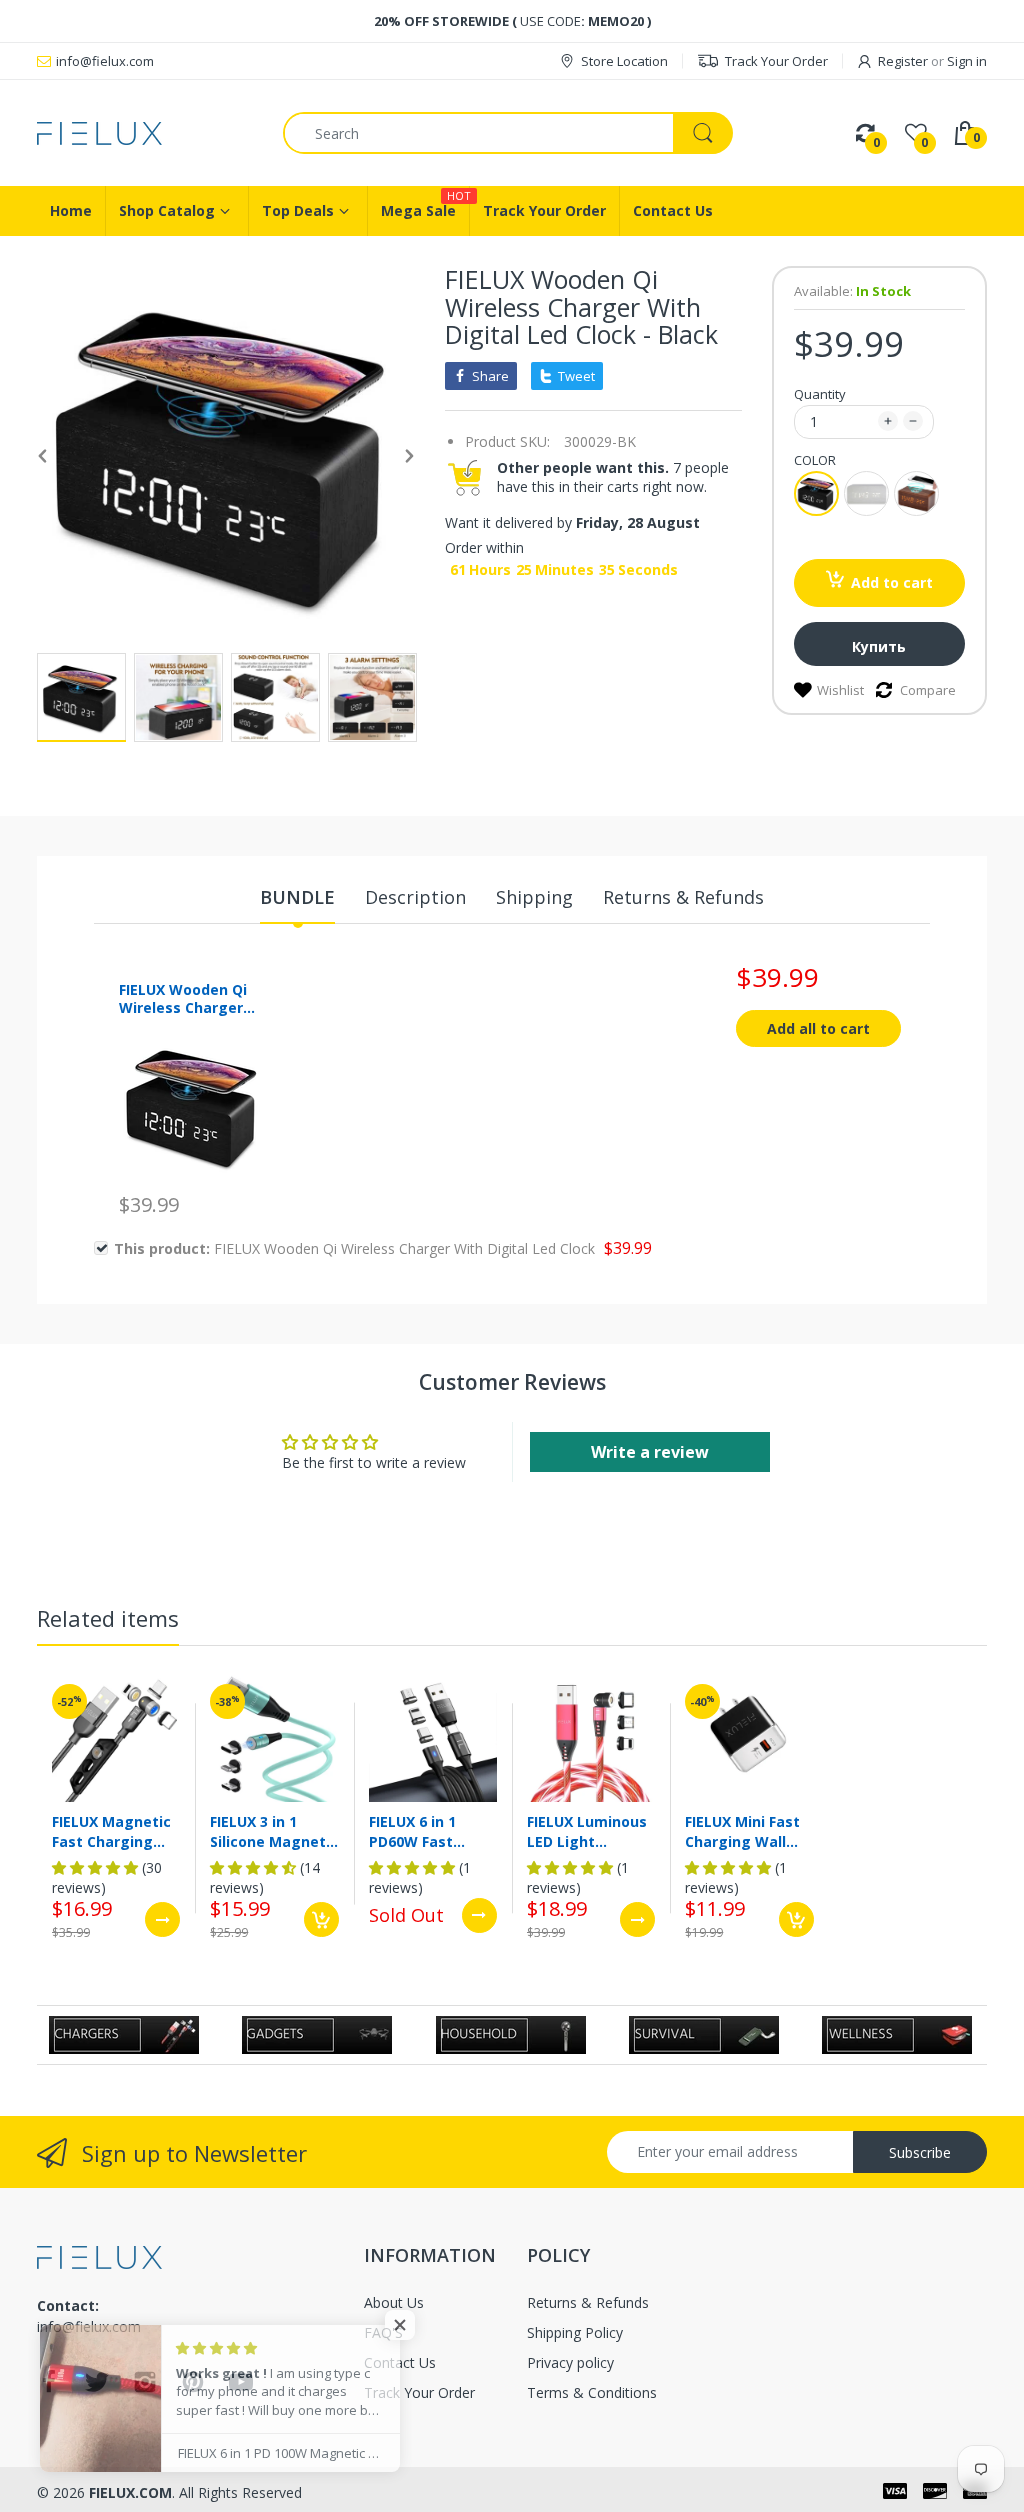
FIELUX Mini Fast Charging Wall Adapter (742, 1831)
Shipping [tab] (534, 897)
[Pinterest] (193, 2387)
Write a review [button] (650, 1452)
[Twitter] (97, 2387)
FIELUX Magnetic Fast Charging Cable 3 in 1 (111, 1831)
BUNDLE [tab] (297, 897)
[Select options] (162, 1919)
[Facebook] (49, 2387)
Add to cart (892, 582)
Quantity (820, 394)
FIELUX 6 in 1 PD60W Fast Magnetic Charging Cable (424, 1831)
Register (903, 61)
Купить (879, 646)
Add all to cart (818, 1028)
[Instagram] (145, 2387)
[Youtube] (241, 2387)
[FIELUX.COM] (145, 133)
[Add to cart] (321, 1919)
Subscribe (920, 2152)
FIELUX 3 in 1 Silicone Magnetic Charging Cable (274, 1831)
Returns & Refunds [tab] (683, 897)
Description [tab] (415, 897)
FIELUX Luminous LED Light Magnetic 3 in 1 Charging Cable (587, 1831)
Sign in (967, 61)
